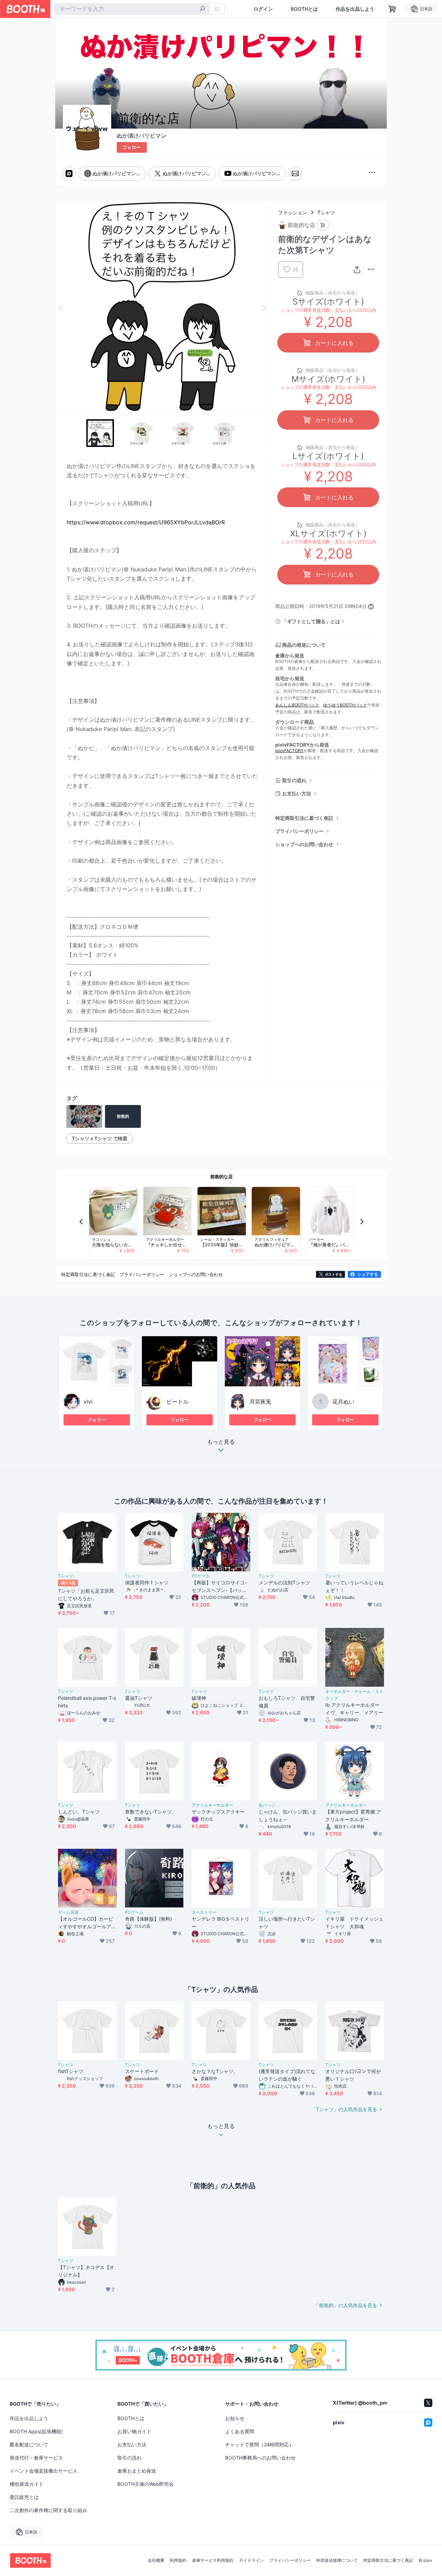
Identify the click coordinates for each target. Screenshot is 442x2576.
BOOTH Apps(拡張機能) (36, 2431)
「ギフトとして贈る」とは (311, 621)
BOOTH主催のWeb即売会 (146, 2484)
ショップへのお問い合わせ (304, 844)
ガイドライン (251, 2560)
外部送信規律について (337, 2560)
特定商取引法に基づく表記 (304, 818)
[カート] (323, 225)
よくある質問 (240, 2431)
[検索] (202, 9)
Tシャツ (326, 212)
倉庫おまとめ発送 (137, 2471)
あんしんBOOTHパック (297, 705)
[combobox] (132, 9)
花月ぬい (343, 1402)
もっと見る (221, 1442)
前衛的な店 (222, 1177)
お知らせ (235, 2418)
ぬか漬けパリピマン (142, 135)
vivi (88, 1402)
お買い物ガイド (134, 2431)
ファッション (292, 212)
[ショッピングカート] (392, 9)
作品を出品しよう (355, 9)
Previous (61, 308)
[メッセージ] (295, 174)
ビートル (177, 1402)
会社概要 (156, 2560)
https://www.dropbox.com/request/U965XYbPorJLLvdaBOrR (146, 522)
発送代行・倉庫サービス (36, 2458)
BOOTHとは (304, 9)
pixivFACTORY (289, 751)
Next (264, 308)
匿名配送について (29, 2444)
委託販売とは (24, 2497)
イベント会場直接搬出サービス (44, 2471)
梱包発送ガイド (27, 2484)
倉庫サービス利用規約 (213, 2560)
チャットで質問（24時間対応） (260, 2444)
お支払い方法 (297, 793)
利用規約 (178, 2560)
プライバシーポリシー (299, 831)
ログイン (263, 9)
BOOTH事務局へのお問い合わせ (260, 2458)
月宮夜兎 (260, 1402)
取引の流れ (294, 780)
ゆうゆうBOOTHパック (345, 705)
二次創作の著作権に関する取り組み (48, 2510)
